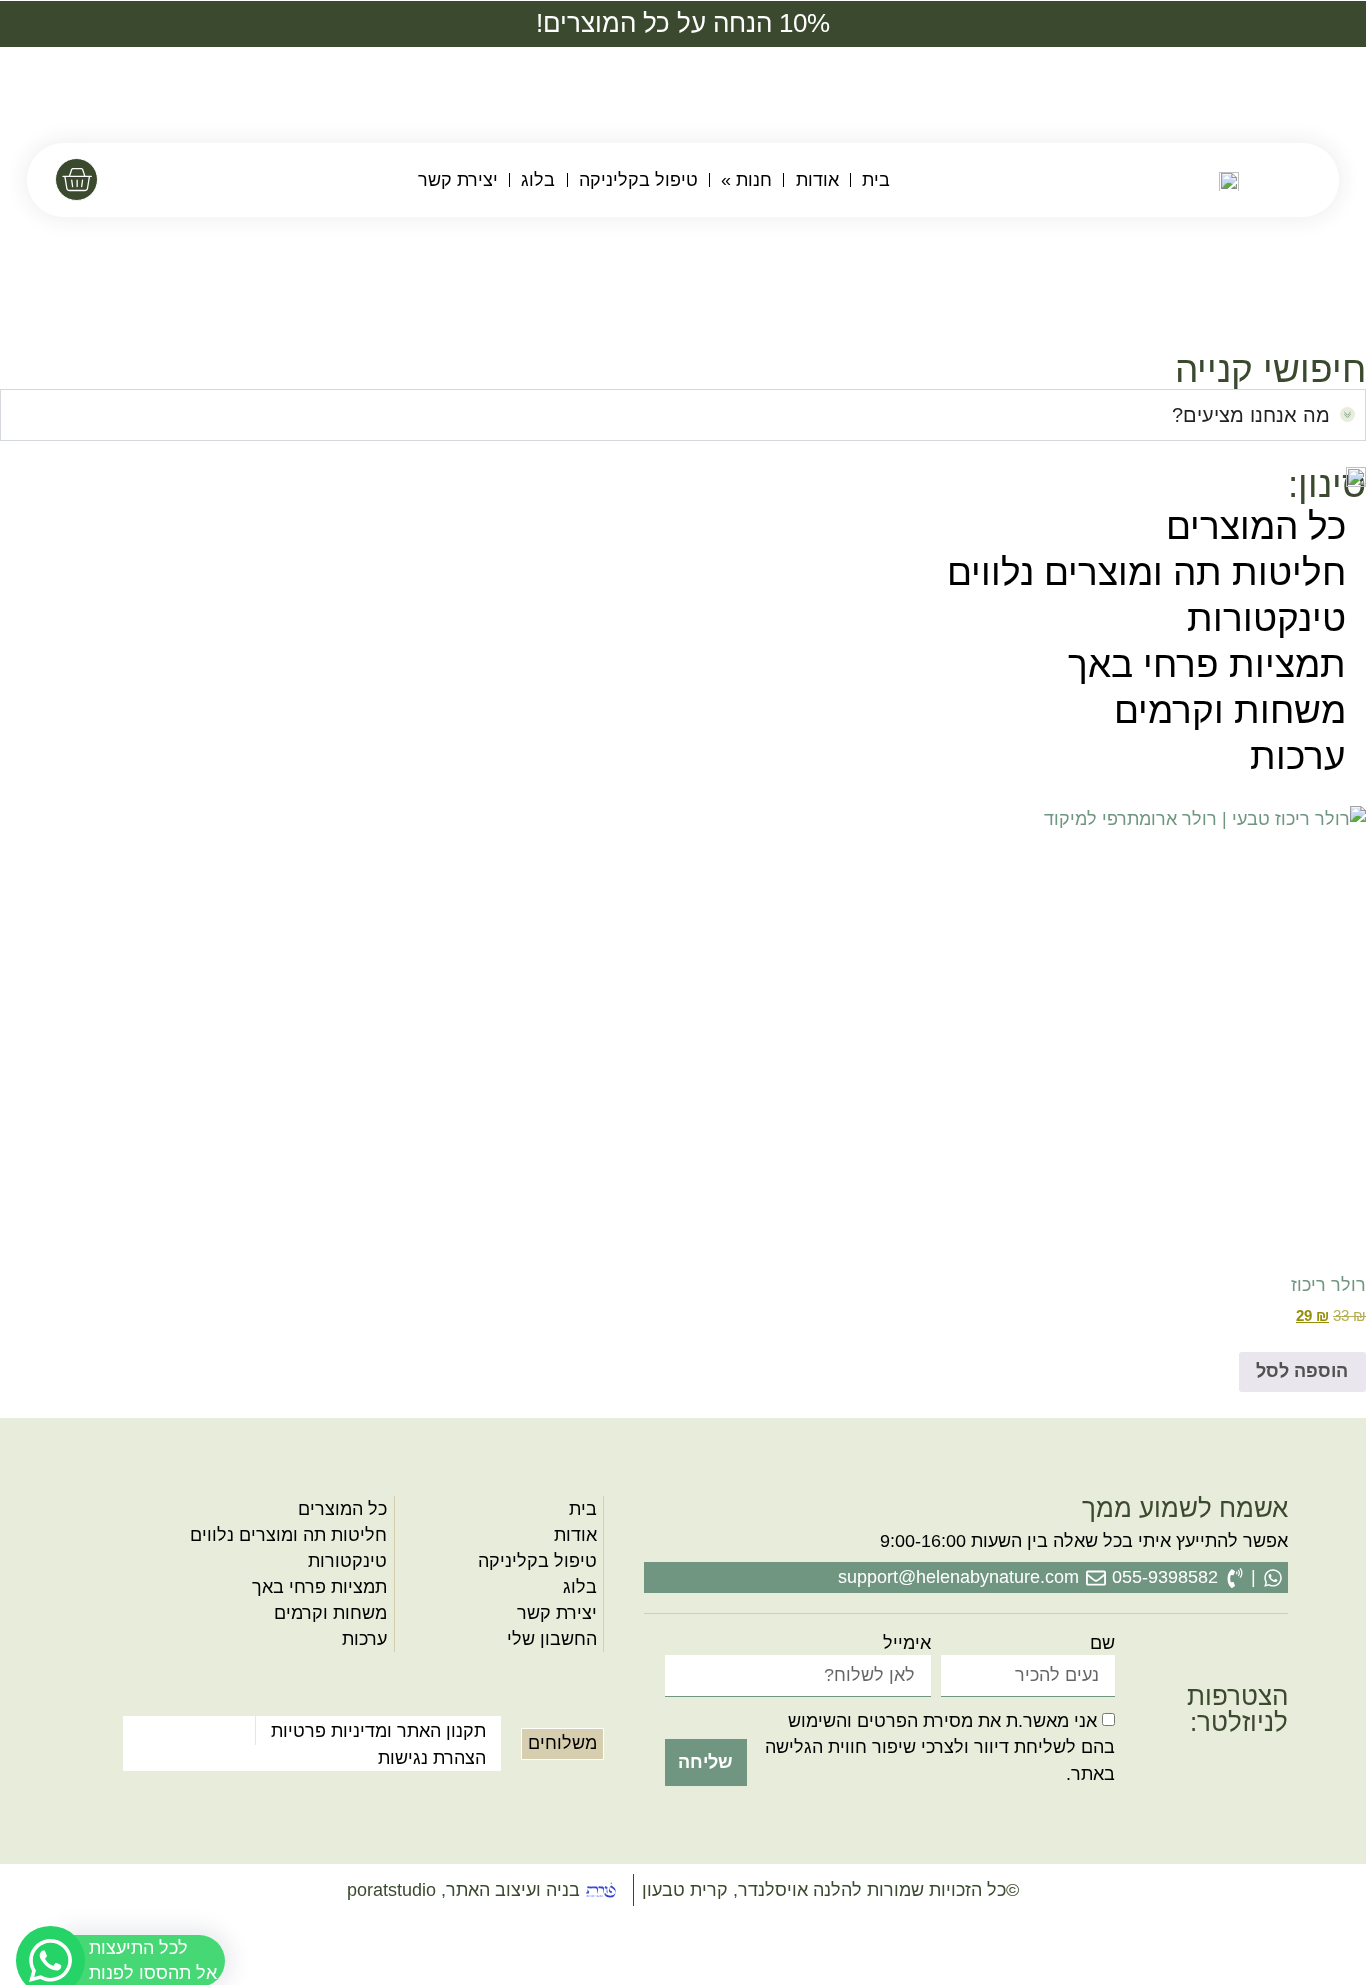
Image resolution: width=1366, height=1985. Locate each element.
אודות (817, 180)
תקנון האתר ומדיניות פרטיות (378, 1731)
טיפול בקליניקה (638, 180)
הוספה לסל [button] (1302, 1371)
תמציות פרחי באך (1207, 664)
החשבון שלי (552, 1639)
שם (1102, 1644)
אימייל (907, 1644)
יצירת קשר (458, 180)
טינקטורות (1266, 618)
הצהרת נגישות (432, 1758)
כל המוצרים (1256, 526)
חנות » (746, 180)
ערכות (1298, 756)
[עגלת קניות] (76, 179)
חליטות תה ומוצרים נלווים (1146, 572)
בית (876, 180)
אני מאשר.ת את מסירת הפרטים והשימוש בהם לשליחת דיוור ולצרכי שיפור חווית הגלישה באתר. (940, 1747)
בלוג (538, 180)
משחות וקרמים (1230, 710)
